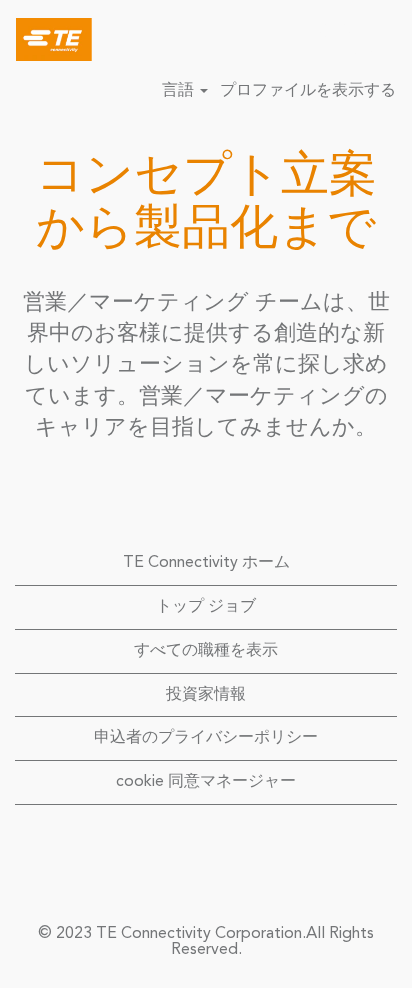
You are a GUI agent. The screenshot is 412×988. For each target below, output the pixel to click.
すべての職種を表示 (206, 651)
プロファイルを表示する (308, 91)
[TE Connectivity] (46, 39)
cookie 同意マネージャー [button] (206, 782)
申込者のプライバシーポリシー (206, 738)
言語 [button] (180, 91)
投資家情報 (206, 695)
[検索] (337, 39)
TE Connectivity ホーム (206, 563)
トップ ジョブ (206, 607)
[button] (387, 40)
